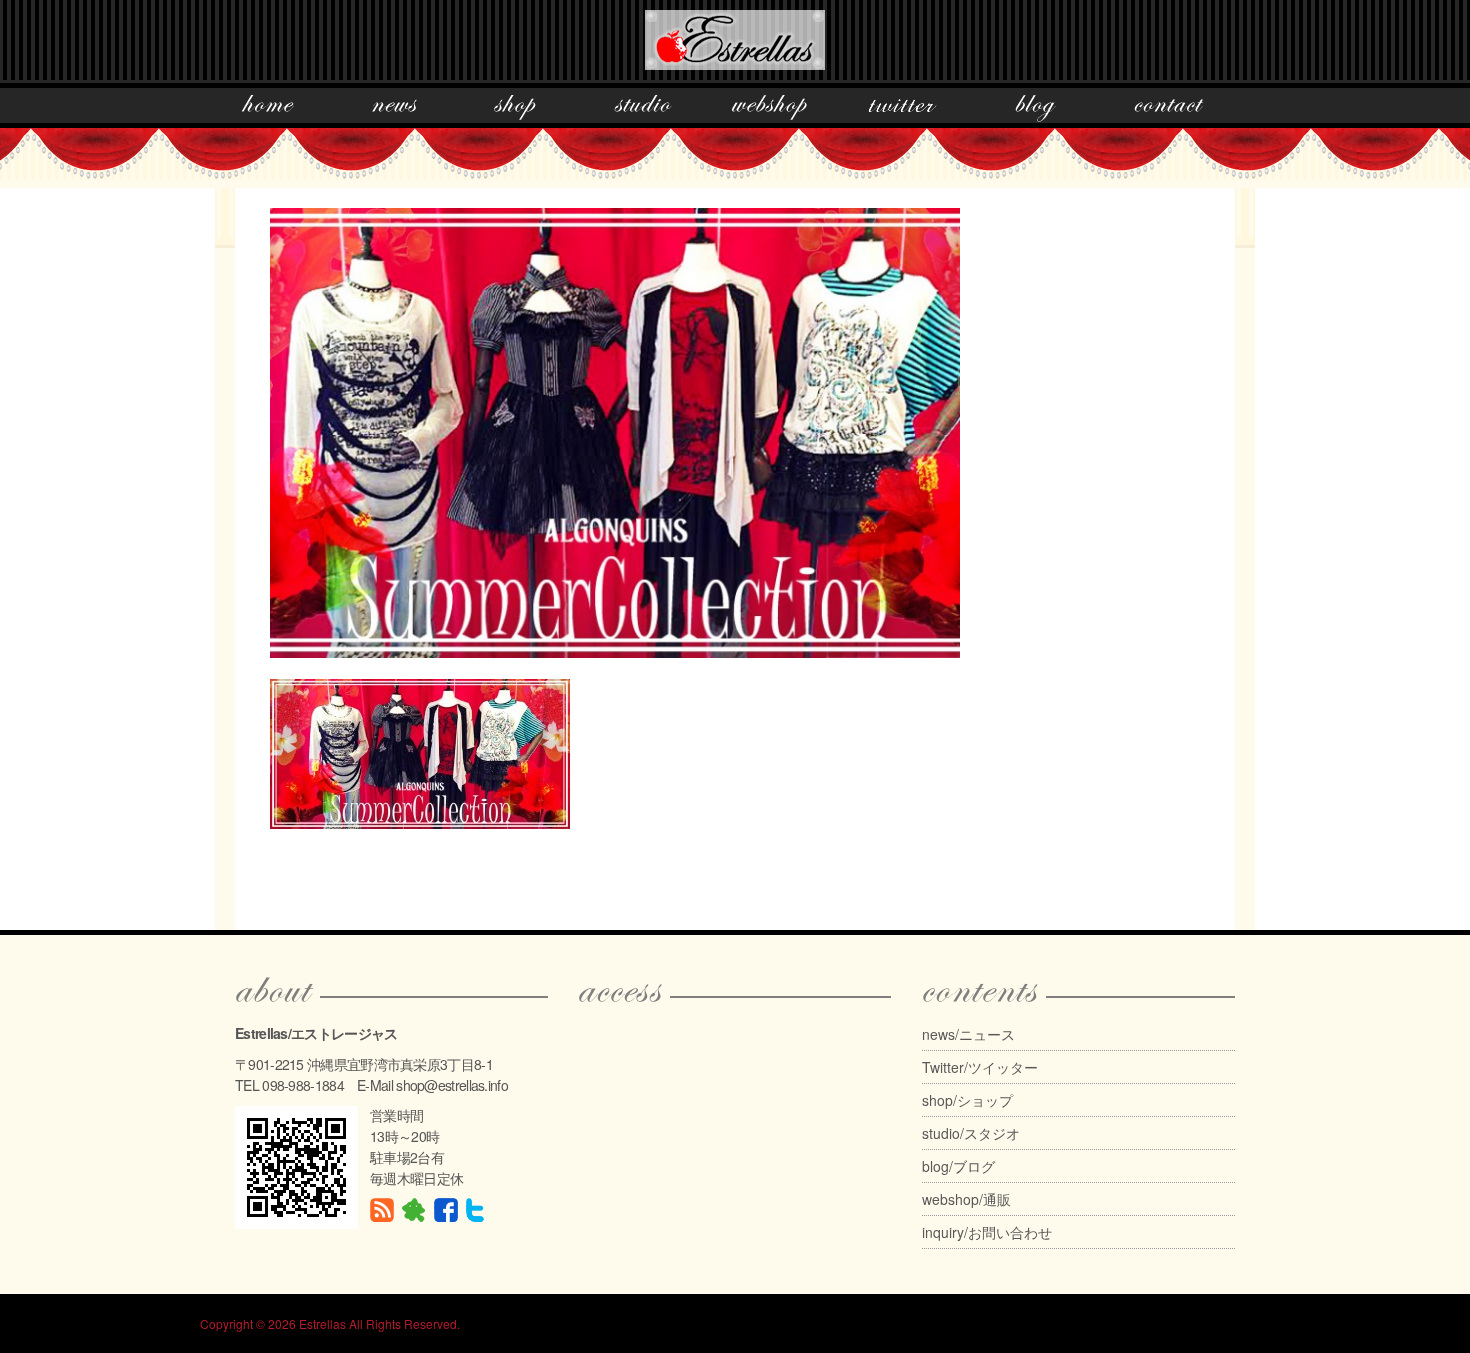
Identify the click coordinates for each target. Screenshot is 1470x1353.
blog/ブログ (958, 1166)
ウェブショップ (769, 108)
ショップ (515, 108)
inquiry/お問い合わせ (987, 1232)
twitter (902, 108)
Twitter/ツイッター (980, 1067)
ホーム (268, 108)
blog (1035, 108)
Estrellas (322, 1323)
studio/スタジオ (971, 1133)
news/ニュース (968, 1034)
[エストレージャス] (735, 36)
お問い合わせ (1168, 108)
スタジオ (643, 108)
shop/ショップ (967, 1100)
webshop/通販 (966, 1199)
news (394, 108)
